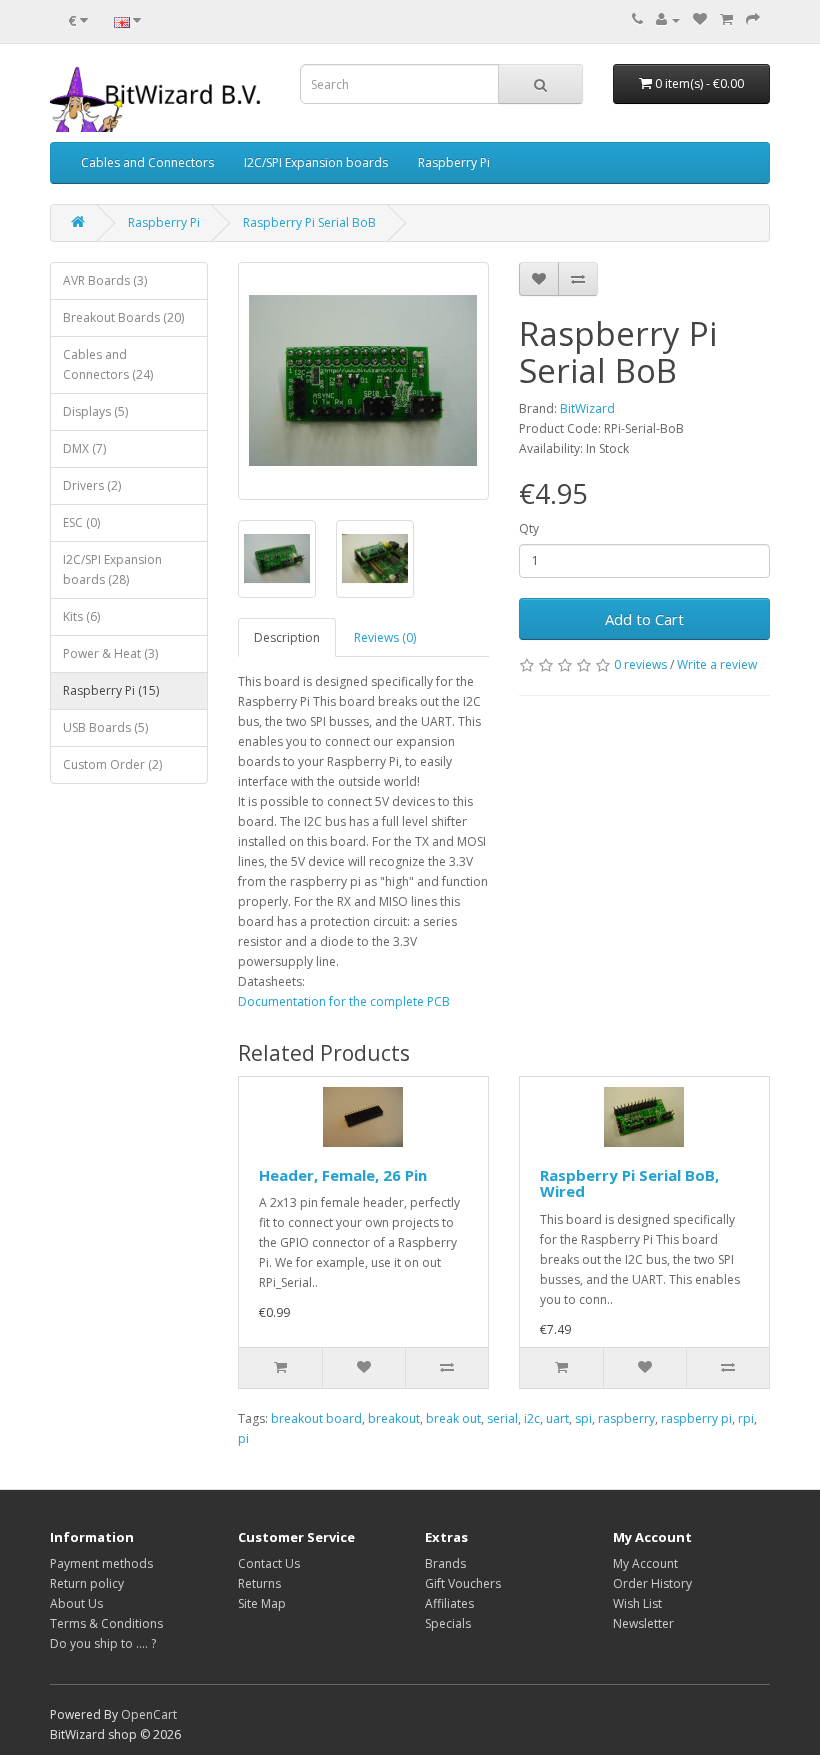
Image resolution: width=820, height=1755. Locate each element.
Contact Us (269, 1563)
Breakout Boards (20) (123, 317)
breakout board (316, 1418)
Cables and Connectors (147, 162)
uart (557, 1418)
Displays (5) (95, 411)
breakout (394, 1418)
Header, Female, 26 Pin (343, 1175)
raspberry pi (696, 1418)
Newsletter (643, 1623)
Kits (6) (81, 616)
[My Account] (668, 19)
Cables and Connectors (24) (108, 364)
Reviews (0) (385, 637)
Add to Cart (644, 619)
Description (287, 637)
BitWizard (587, 408)
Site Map (262, 1603)
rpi (746, 1418)
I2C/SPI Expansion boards (316, 162)
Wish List (637, 1603)
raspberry (626, 1418)
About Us (76, 1603)
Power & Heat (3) (110, 653)
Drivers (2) (92, 485)
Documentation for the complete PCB (344, 1001)
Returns (259, 1583)
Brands (445, 1563)
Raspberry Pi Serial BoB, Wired (629, 1183)
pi (243, 1438)
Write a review (717, 664)
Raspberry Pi (454, 162)
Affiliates (449, 1603)
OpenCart (149, 1714)
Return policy (87, 1583)
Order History (652, 1583)
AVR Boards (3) (105, 280)
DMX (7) (84, 448)
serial (502, 1418)
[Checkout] (753, 19)
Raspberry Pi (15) (111, 690)
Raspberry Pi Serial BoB (309, 222)
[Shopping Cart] (726, 19)
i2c (532, 1418)
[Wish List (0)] (700, 19)
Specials (448, 1623)
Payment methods (101, 1563)
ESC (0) (81, 522)
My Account (645, 1563)
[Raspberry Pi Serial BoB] (363, 381)
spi (583, 1418)
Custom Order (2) (112, 764)
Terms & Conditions (106, 1623)
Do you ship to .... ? (103, 1643)
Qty (529, 528)
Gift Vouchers (463, 1583)
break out (453, 1418)
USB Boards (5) (105, 727)
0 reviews (640, 664)
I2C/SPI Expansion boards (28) (112, 569)
